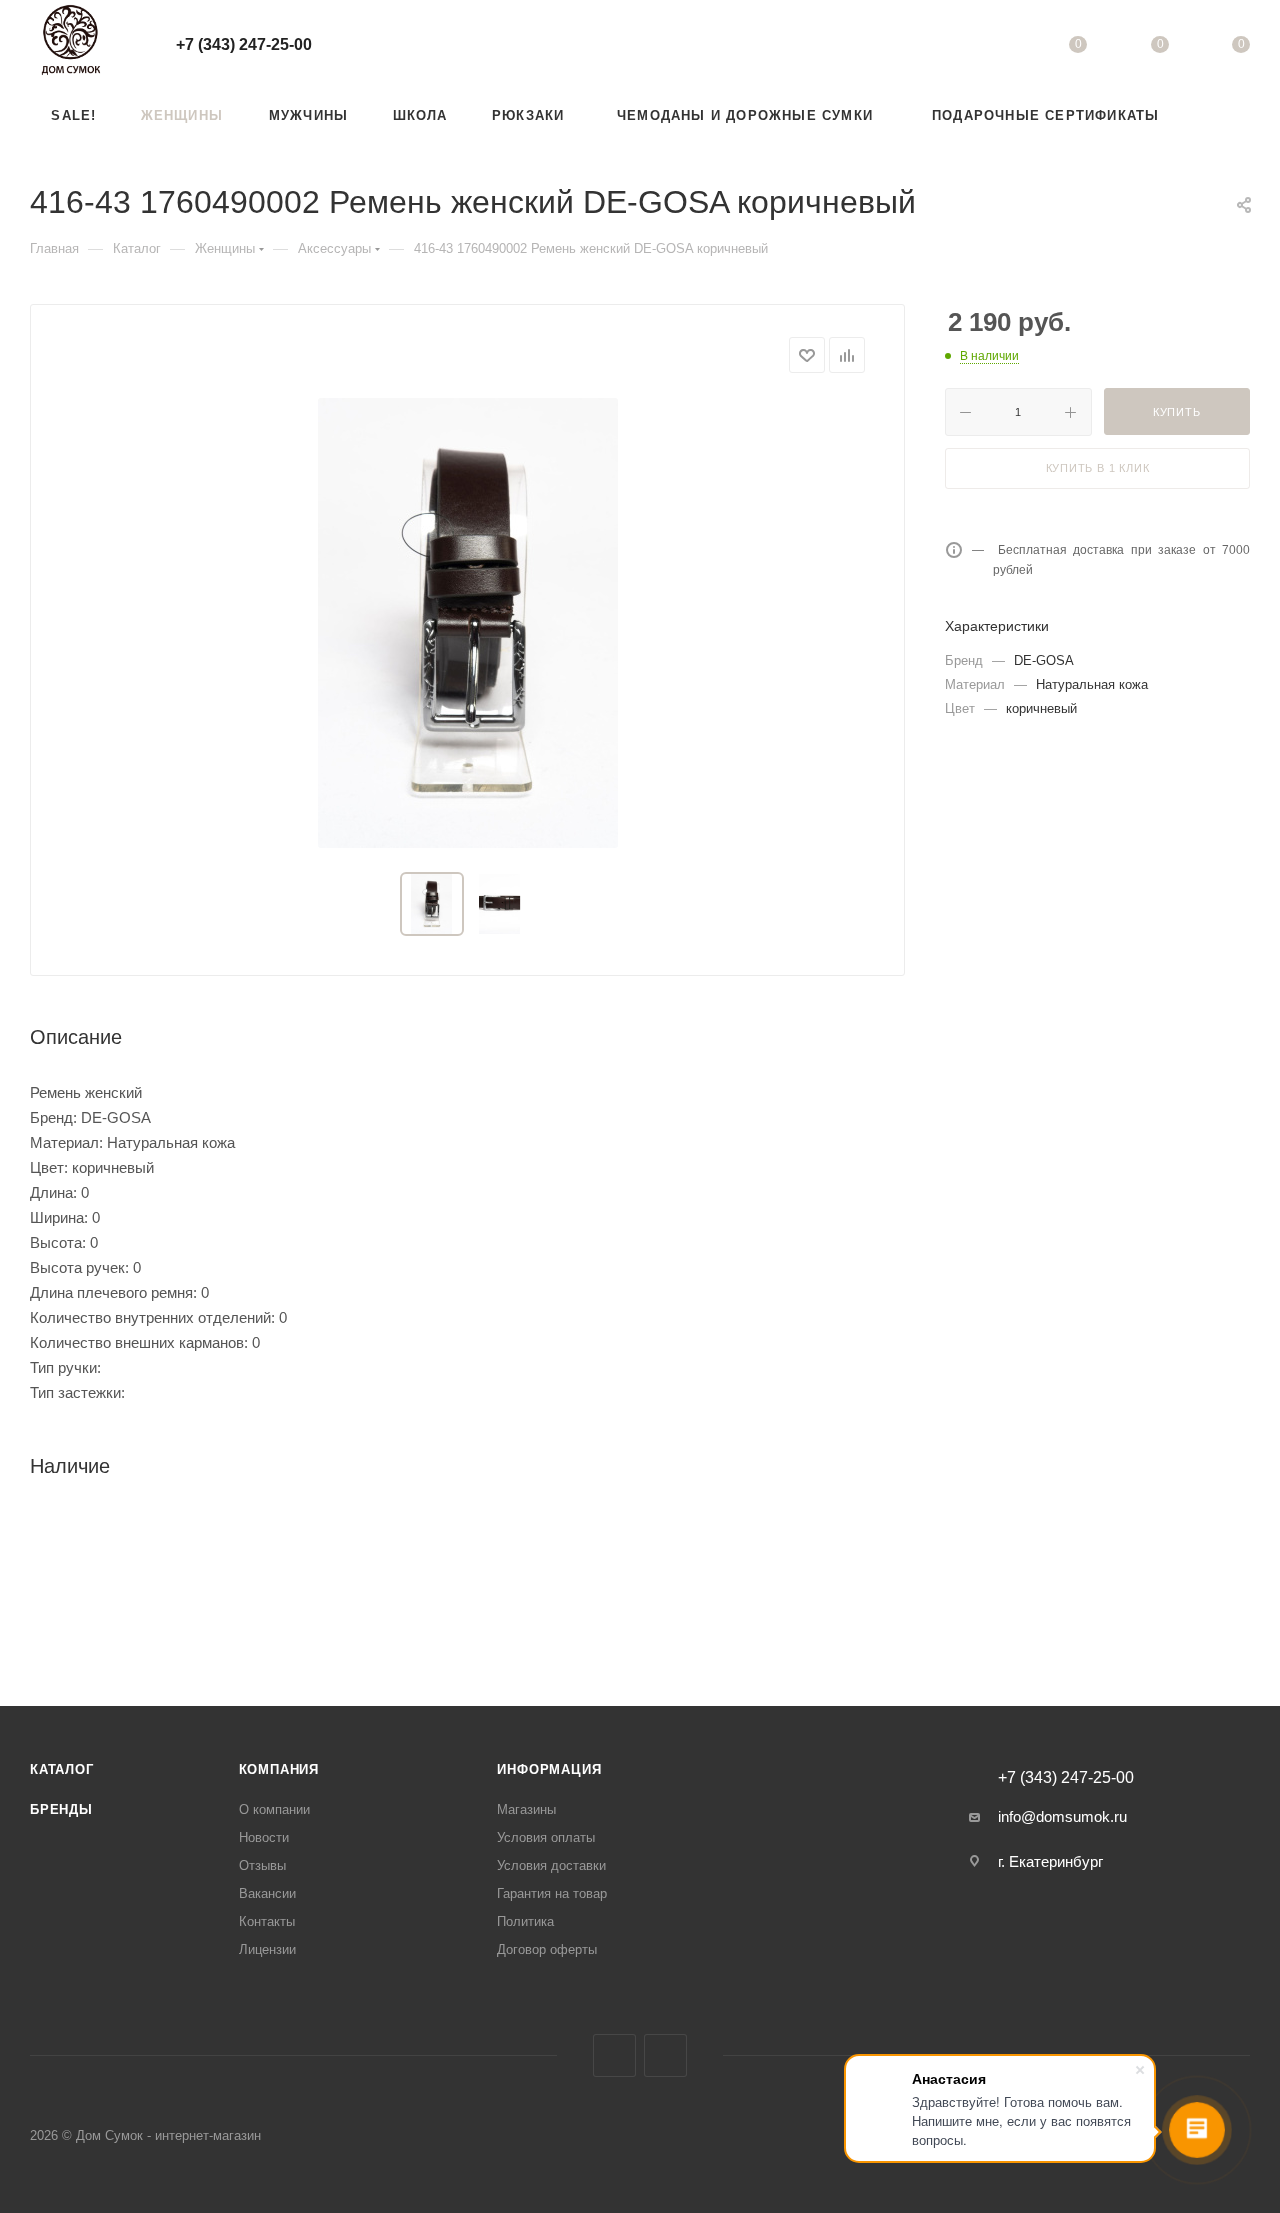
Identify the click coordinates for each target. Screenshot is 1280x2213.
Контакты (267, 1921)
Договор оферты (547, 1949)
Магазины (526, 1809)
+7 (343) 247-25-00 (244, 44)
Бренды (61, 1809)
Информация (549, 1769)
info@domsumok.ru (1062, 1816)
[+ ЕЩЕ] (1219, 115)
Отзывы (262, 1865)
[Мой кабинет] (997, 47)
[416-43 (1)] (468, 623)
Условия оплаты (546, 1837)
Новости (264, 1837)
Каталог (62, 1769)
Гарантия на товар (552, 1893)
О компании (274, 1809)
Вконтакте (614, 2055)
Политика (525, 1921)
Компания (279, 1769)
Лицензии (267, 1949)
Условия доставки (551, 1865)
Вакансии (267, 1893)
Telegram (665, 2055)
